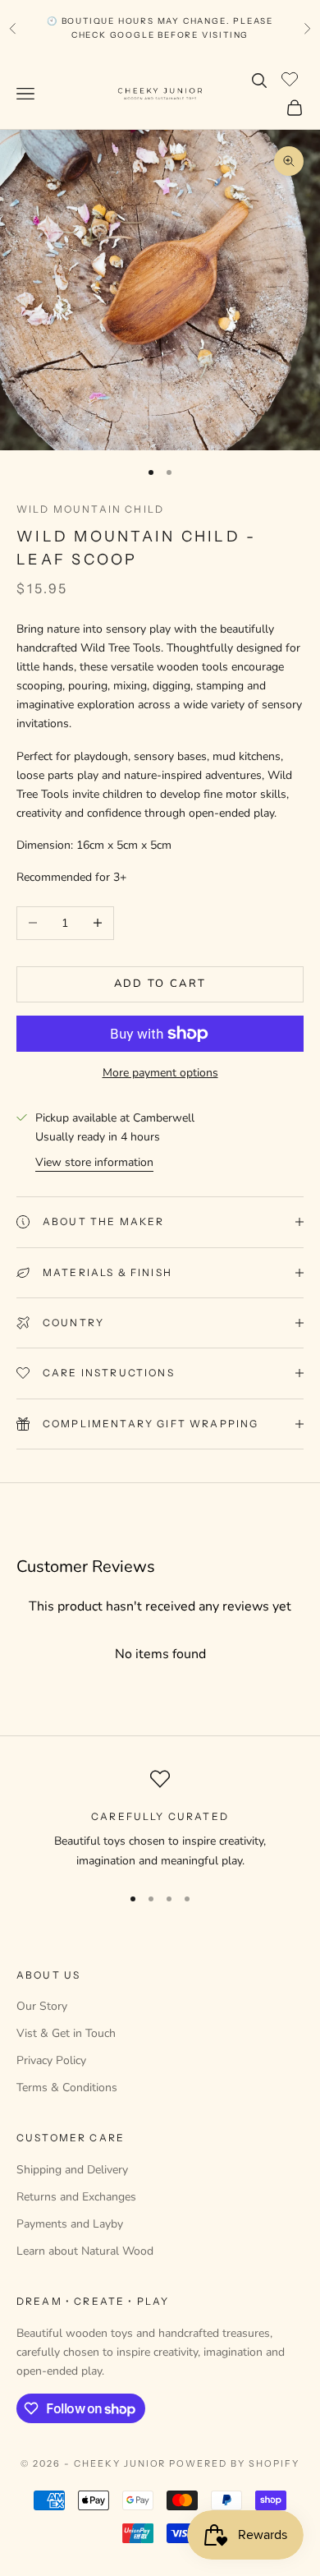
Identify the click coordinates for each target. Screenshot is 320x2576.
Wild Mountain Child (90, 509)
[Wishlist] (292, 78)
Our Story (42, 2006)
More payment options (160, 1073)
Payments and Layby (70, 2224)
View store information (94, 1162)
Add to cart (160, 984)
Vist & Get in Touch (66, 2033)
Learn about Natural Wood (85, 2251)
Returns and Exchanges (76, 2197)
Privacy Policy (51, 2060)
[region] (160, 1820)
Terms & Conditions (67, 2088)
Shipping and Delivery (72, 2170)
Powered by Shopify (234, 2463)
